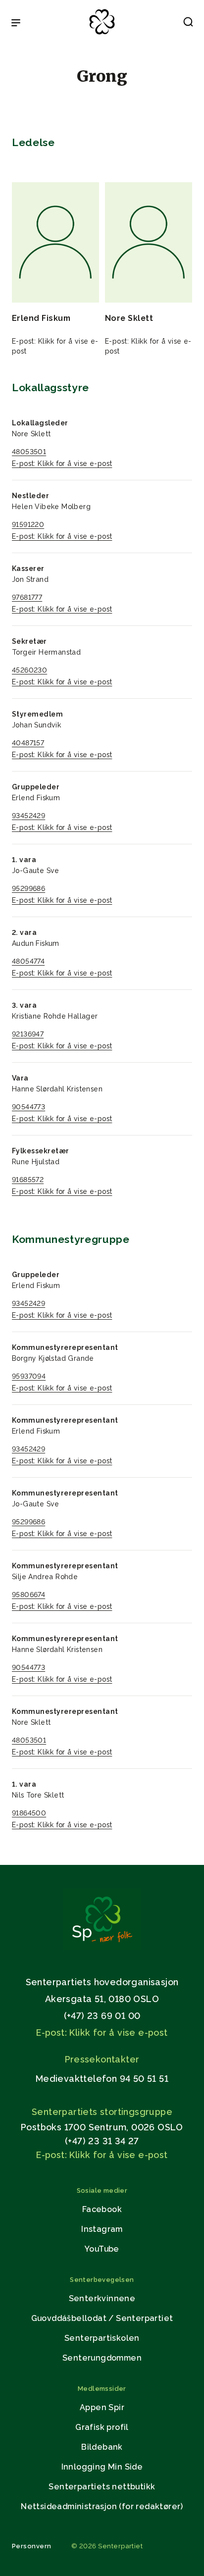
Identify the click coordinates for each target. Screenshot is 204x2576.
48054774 (28, 961)
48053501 (29, 452)
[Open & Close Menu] (16, 24)
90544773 (28, 1107)
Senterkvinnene (102, 2298)
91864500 (29, 1813)
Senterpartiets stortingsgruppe (102, 2112)
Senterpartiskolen (102, 2338)
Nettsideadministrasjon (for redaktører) (102, 2506)
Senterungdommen (102, 2358)
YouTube (102, 2249)
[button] (188, 24)
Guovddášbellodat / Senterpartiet (102, 2318)
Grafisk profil (102, 2427)
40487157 (28, 743)
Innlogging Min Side (102, 2467)
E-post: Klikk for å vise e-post (62, 464)
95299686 (28, 888)
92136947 (28, 1034)
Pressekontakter (102, 2059)
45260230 (29, 670)
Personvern (32, 2546)
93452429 (28, 816)
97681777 (27, 597)
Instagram (102, 2229)
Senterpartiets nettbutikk (102, 2487)
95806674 (28, 1595)
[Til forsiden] (102, 35)
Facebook (102, 2209)
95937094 (29, 1376)
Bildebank (102, 2447)
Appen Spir (102, 2407)
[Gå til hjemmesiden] (102, 1947)
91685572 (28, 1180)
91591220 (28, 524)
